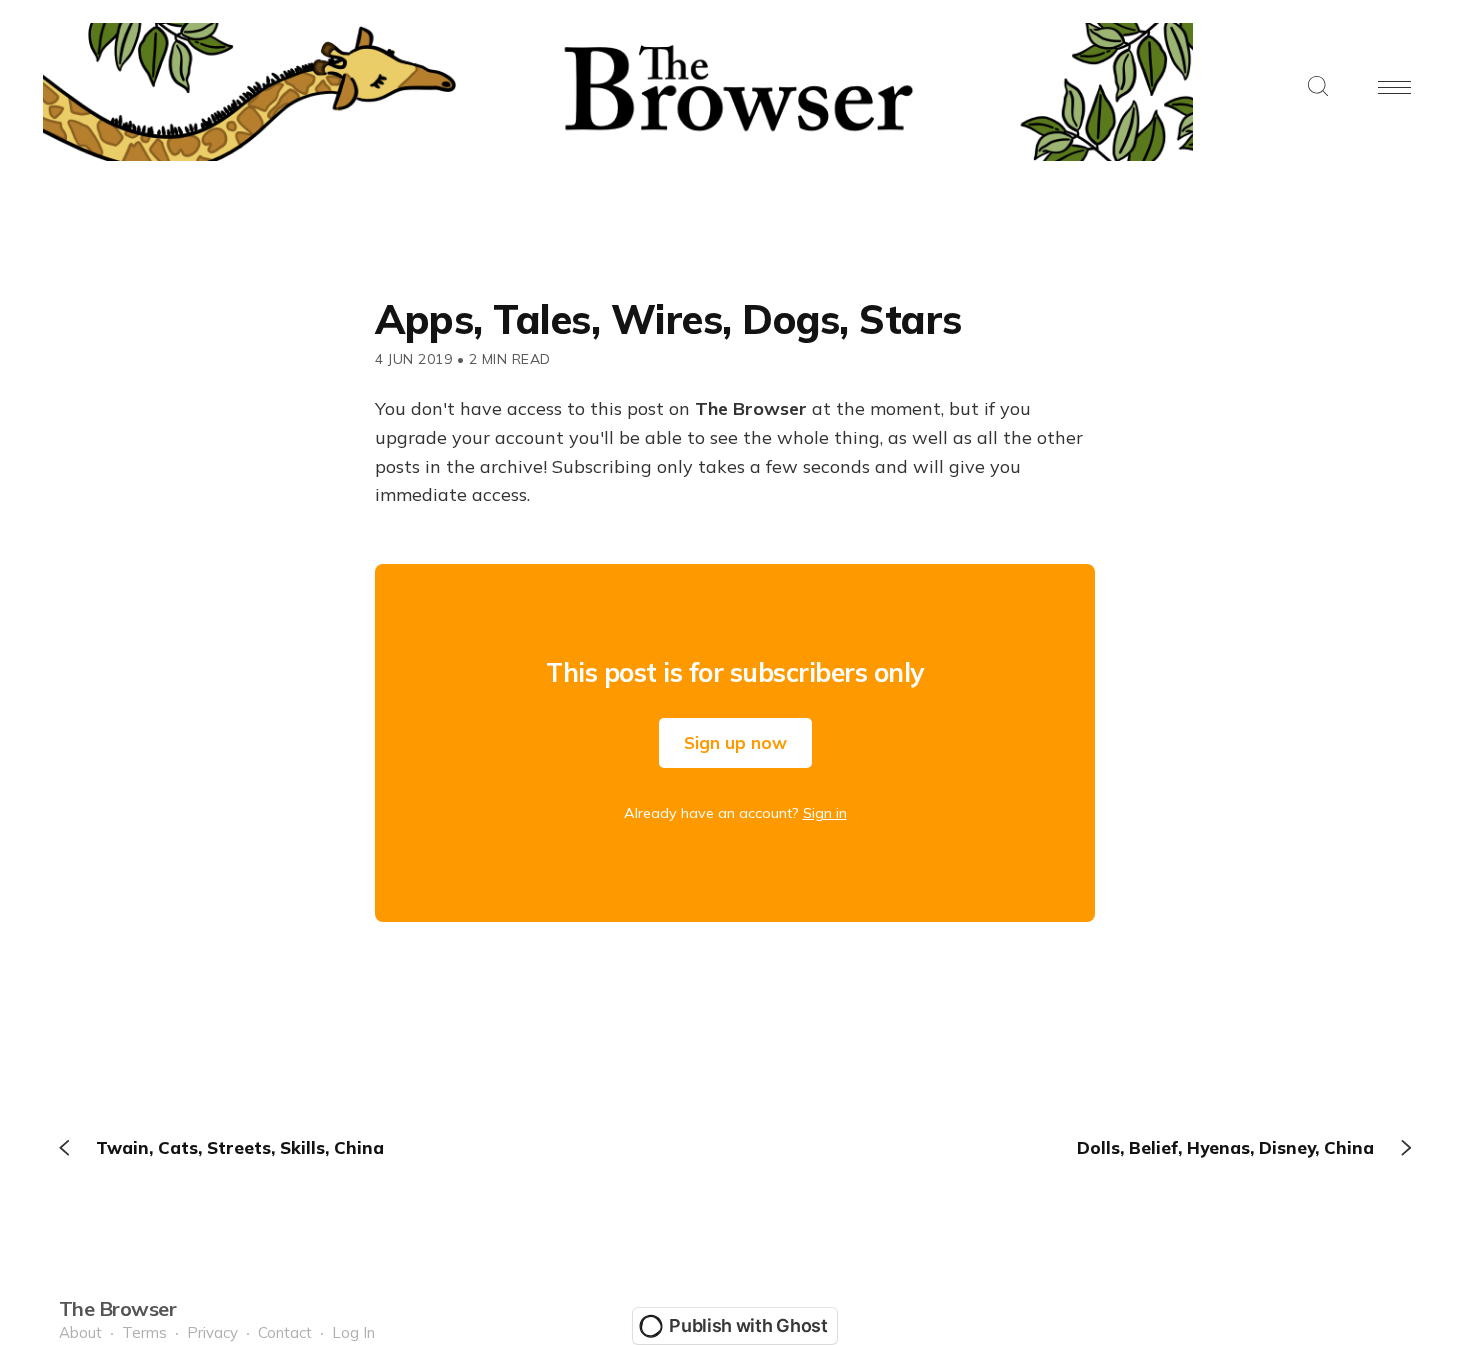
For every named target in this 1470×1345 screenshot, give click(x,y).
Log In (353, 1332)
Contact (285, 1332)
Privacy (212, 1332)
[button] (1318, 87)
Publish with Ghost (748, 1325)
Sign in (825, 813)
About (80, 1332)
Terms (144, 1332)
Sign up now (735, 742)
